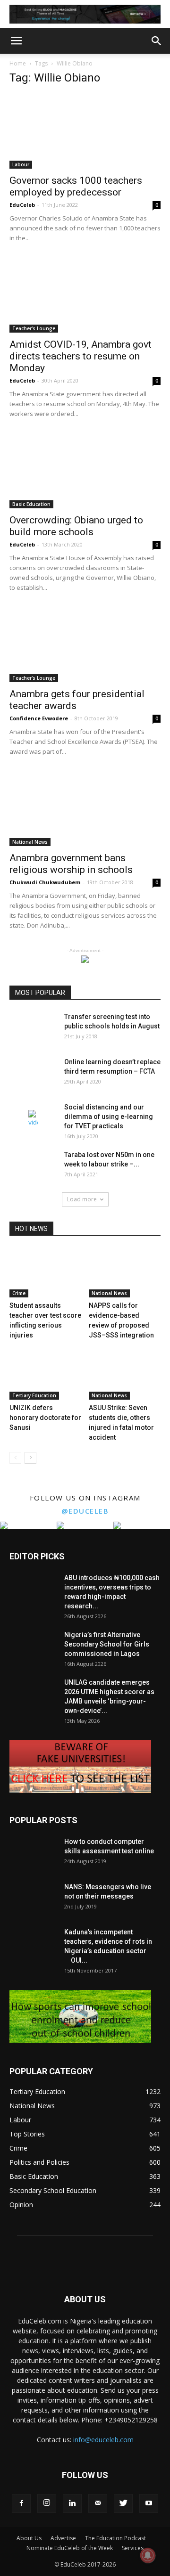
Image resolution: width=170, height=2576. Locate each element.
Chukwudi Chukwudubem (45, 882)
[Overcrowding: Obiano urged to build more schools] (85, 471)
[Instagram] (47, 2503)
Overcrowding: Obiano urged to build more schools (76, 526)
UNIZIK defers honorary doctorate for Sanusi (45, 1418)
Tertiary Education (34, 1395)
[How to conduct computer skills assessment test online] (33, 1853)
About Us (29, 2538)
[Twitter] (123, 2503)
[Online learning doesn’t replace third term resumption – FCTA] (33, 1074)
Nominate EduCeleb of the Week (70, 2548)
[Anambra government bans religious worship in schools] (85, 809)
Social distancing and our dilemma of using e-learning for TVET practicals (109, 1117)
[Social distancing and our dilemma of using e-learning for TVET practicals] (33, 1119)
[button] (157, 41)
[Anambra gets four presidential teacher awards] (85, 645)
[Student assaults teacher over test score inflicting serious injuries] (46, 1273)
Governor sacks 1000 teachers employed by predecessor (76, 186)
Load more (82, 1199)
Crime (19, 1293)
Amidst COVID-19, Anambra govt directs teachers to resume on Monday (81, 356)
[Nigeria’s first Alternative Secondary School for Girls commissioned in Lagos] (33, 1647)
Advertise (63, 2538)
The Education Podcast (115, 2538)
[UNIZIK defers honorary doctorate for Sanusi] (46, 1375)
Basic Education (31, 504)
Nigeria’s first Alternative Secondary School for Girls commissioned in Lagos (107, 1644)
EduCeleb (22, 205)
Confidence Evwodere (39, 718)
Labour (21, 164)
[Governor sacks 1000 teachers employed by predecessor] (85, 131)
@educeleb (85, 1511)
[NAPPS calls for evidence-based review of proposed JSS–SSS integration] (125, 1273)
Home (18, 63)
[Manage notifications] (148, 2555)
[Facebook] (21, 2503)
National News (30, 842)
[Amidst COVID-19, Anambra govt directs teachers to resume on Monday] (85, 295)
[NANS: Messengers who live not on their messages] (33, 1899)
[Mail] (98, 2503)
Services (133, 2548)
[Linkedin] (72, 2503)
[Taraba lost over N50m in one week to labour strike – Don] (33, 1166)
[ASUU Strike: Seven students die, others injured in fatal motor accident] (125, 1375)
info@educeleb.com (103, 2440)
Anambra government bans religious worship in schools (71, 864)
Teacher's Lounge (34, 328)
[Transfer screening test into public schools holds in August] (33, 1028)
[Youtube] (149, 2503)
